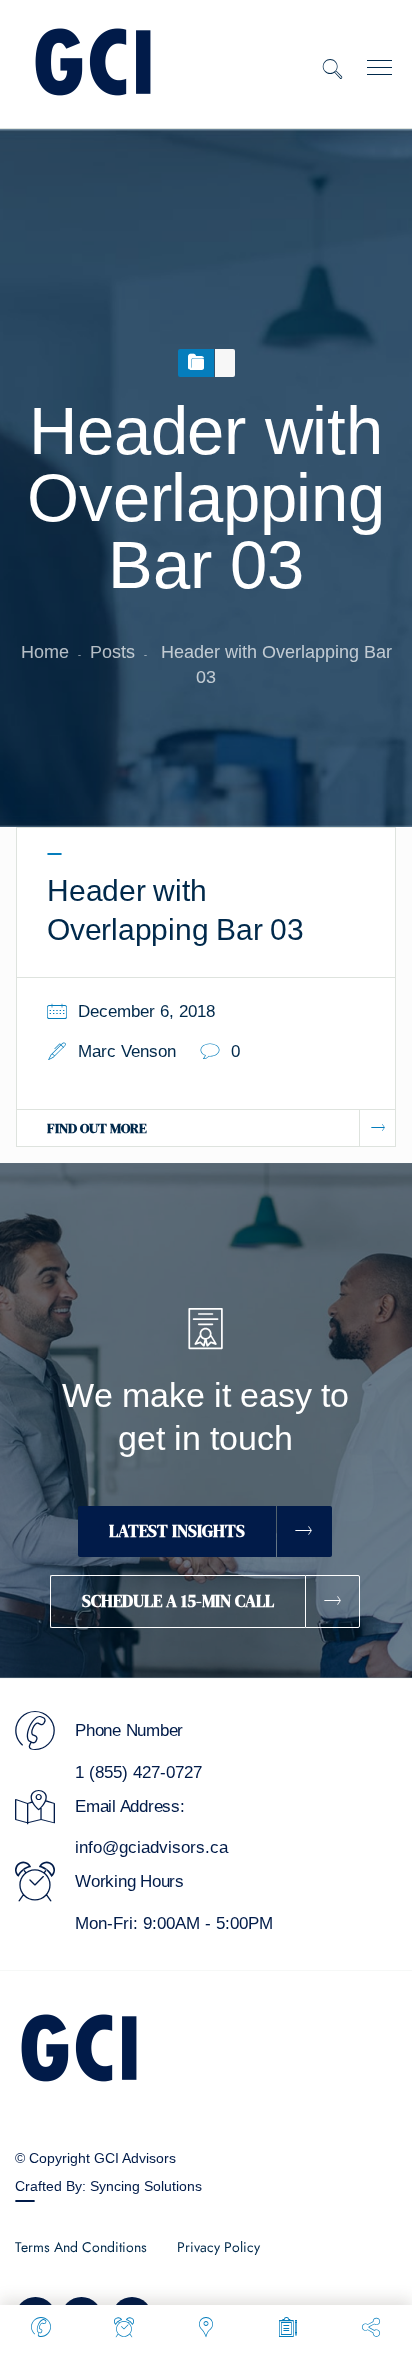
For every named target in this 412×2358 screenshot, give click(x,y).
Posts (112, 652)
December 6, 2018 (146, 1011)
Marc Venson (127, 1051)
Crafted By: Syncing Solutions (108, 2186)
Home (45, 652)
